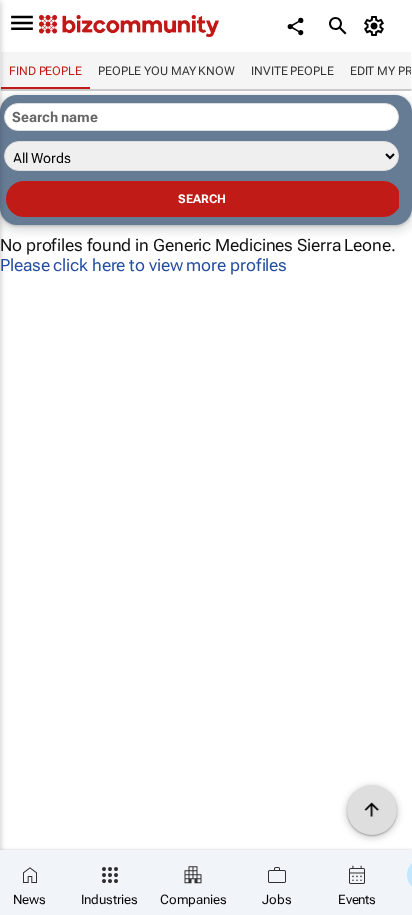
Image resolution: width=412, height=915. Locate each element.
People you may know (166, 71)
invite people (292, 71)
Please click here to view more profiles (143, 265)
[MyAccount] (377, 26)
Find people (45, 71)
